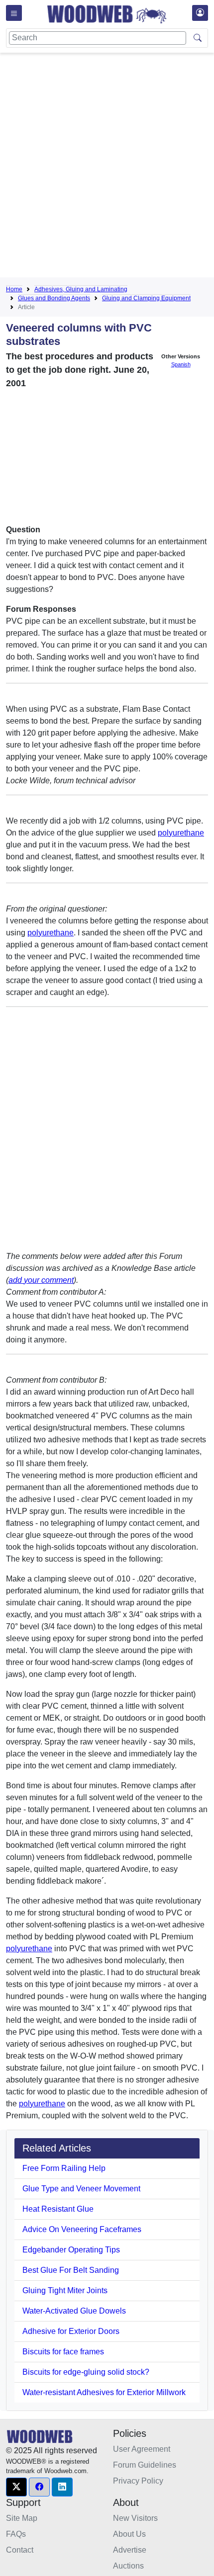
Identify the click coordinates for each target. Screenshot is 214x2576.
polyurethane (181, 833)
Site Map (22, 2518)
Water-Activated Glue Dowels (74, 2311)
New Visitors (135, 2518)
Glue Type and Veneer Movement (81, 2189)
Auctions (128, 2566)
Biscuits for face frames (63, 2352)
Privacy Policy (138, 2481)
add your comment (41, 1280)
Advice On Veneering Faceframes (82, 2229)
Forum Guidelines (145, 2465)
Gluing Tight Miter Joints (65, 2290)
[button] (16, 2487)
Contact (20, 2550)
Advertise (130, 2550)
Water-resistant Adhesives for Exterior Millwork (104, 2392)
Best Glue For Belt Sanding (71, 2270)
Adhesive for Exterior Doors (71, 2331)
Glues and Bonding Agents (54, 298)
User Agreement (142, 2449)
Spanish (181, 364)
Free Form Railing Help (64, 2168)
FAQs (16, 2534)
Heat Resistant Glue (58, 2209)
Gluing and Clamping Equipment (146, 298)
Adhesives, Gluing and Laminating (81, 289)
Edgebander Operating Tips (71, 2250)
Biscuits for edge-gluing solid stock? (86, 2372)
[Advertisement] (107, 167)
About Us (129, 2534)
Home (14, 289)
